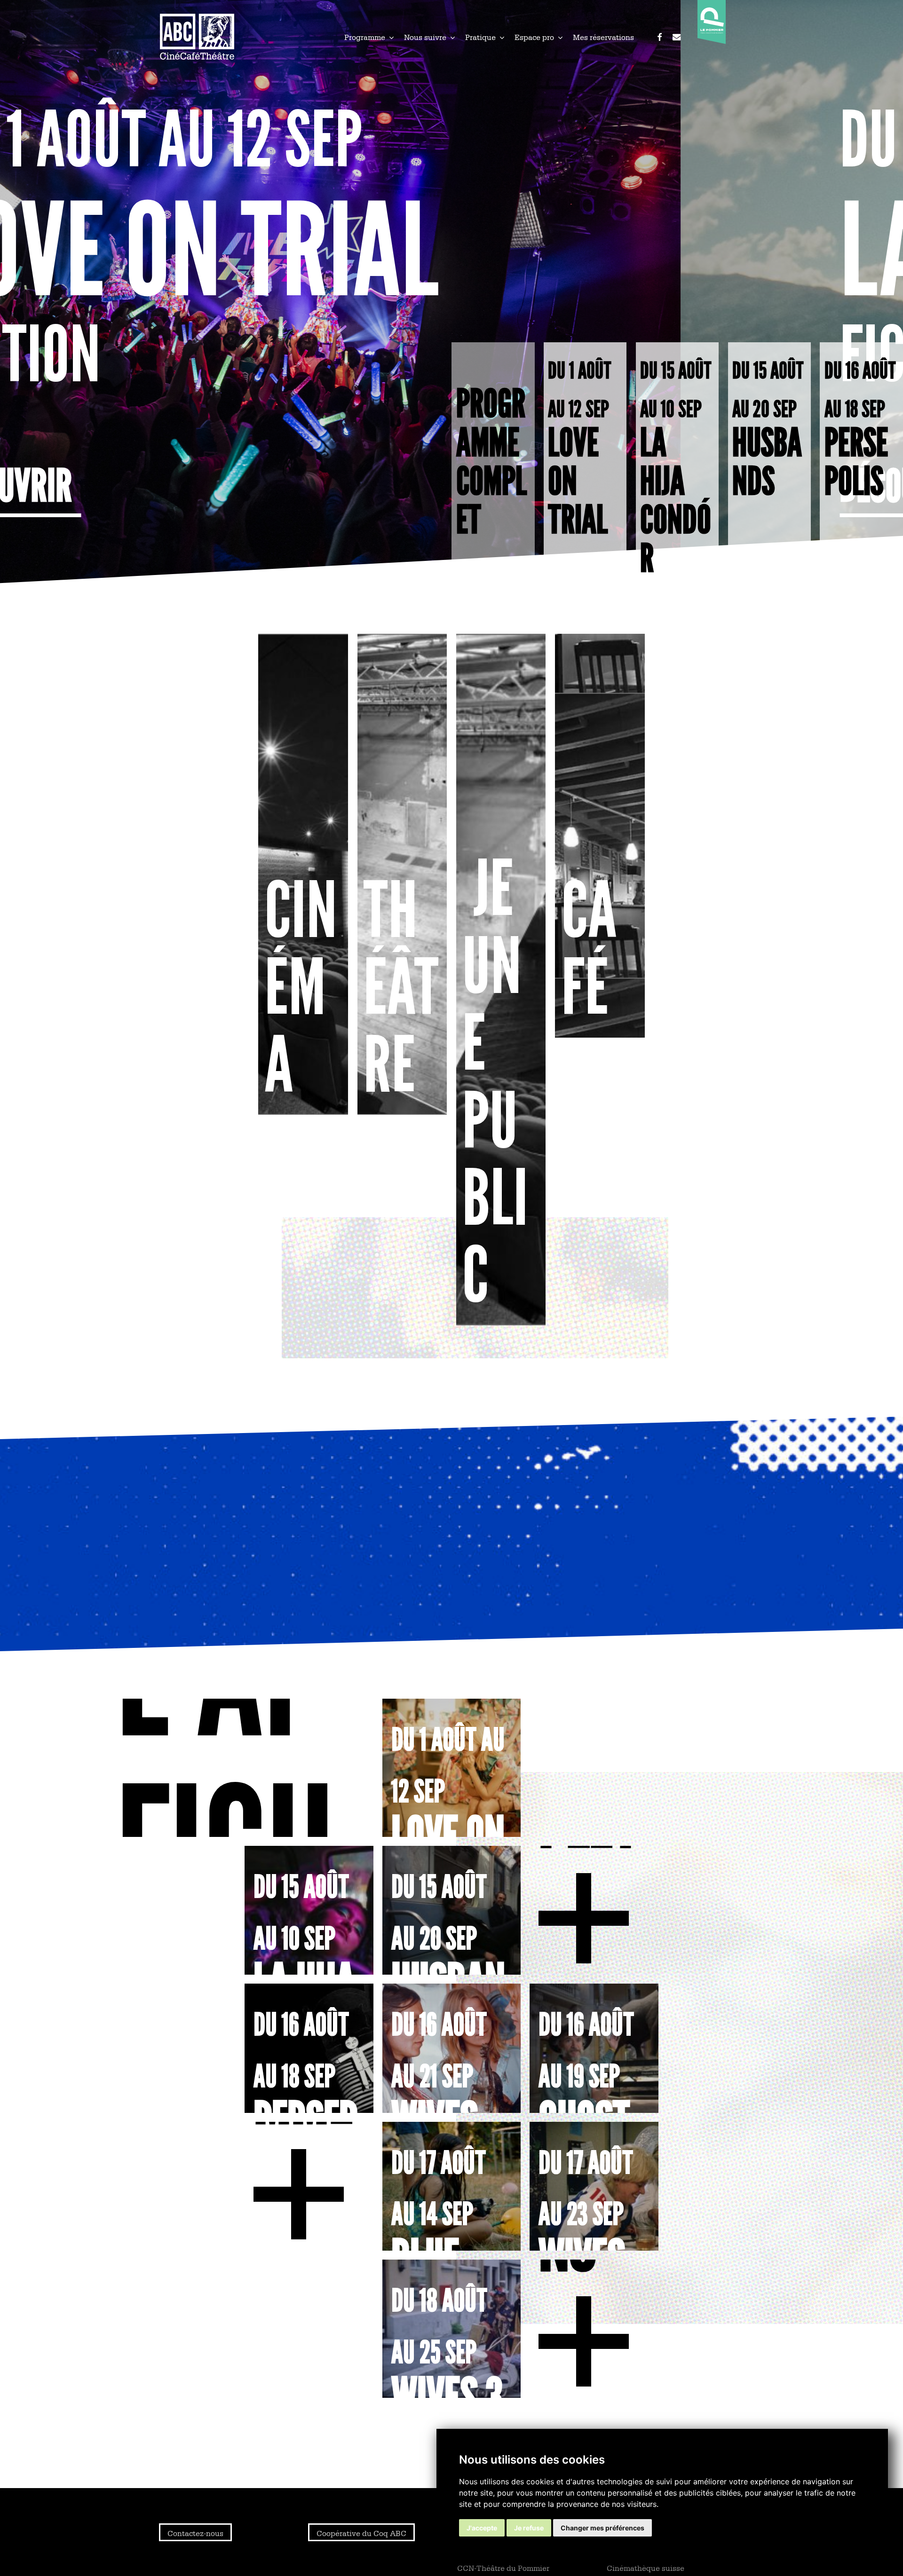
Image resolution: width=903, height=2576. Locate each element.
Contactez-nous (195, 2533)
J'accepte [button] (482, 2528)
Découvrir (227, 486)
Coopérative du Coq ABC (361, 2533)
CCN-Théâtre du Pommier (503, 2568)
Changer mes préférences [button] (602, 2528)
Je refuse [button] (529, 2528)
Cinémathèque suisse (646, 2568)
